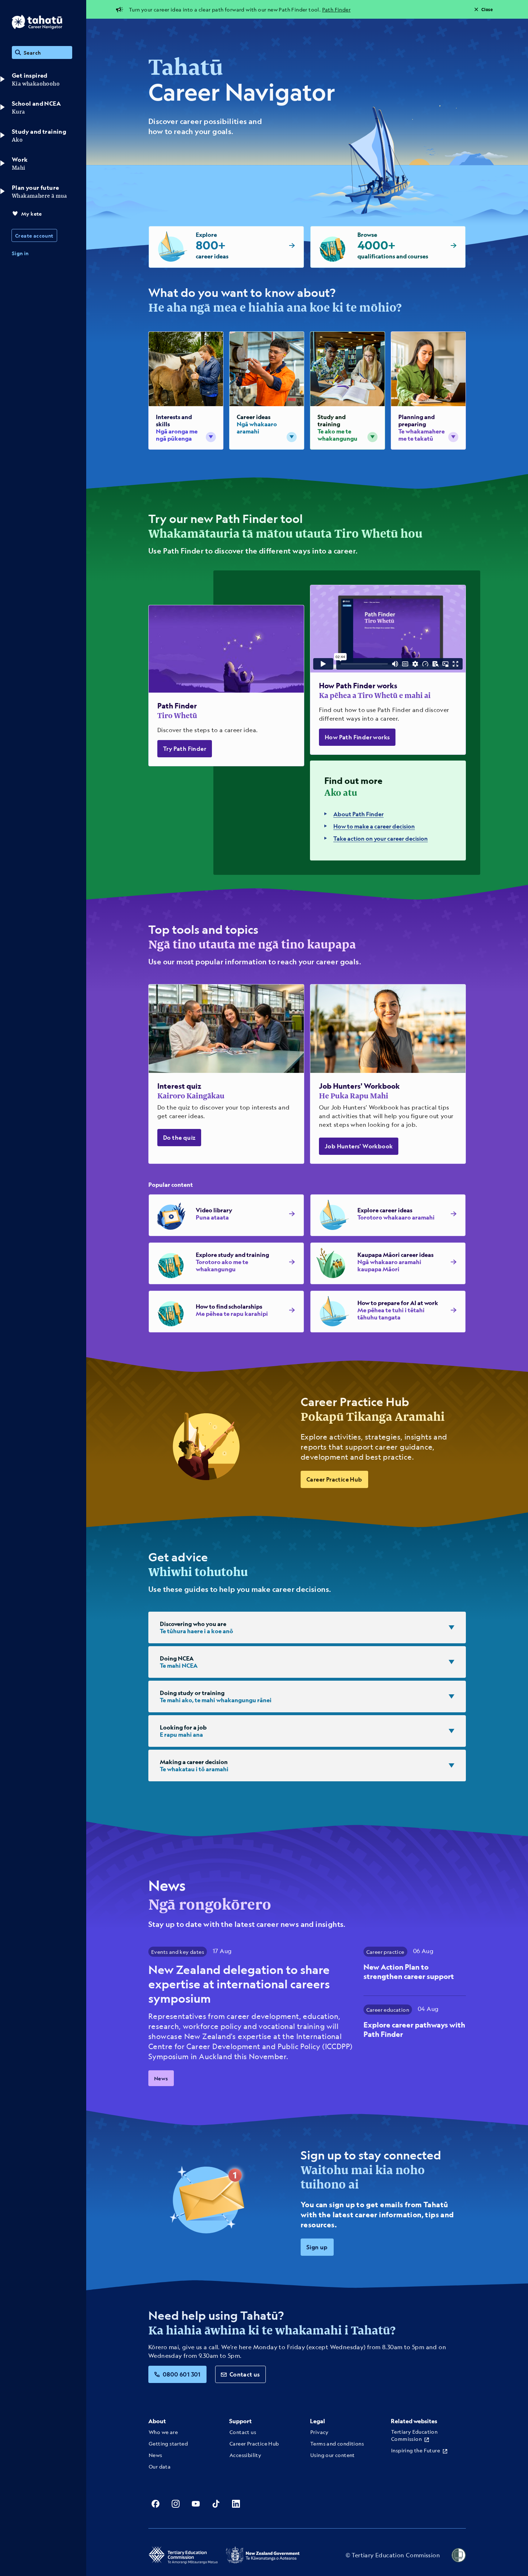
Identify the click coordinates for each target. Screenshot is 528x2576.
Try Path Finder (185, 749)
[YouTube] (196, 2504)
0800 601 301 (182, 2374)
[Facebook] (156, 2504)
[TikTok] (216, 2504)
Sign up (317, 2247)
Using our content (333, 2455)
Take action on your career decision (381, 838)
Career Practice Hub (334, 1479)
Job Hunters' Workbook (359, 1146)
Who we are (163, 2432)
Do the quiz (179, 1137)
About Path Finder (358, 814)
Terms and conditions (337, 2443)
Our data (160, 2466)
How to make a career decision (374, 826)
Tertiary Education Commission (414, 2435)
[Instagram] (176, 2504)
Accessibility (245, 2455)
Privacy (319, 2432)
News (161, 2078)
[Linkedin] (236, 2504)
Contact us (245, 2374)
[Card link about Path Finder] (226, 686)
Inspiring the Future (416, 2450)
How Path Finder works (357, 737)
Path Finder (336, 9)
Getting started (168, 2443)
